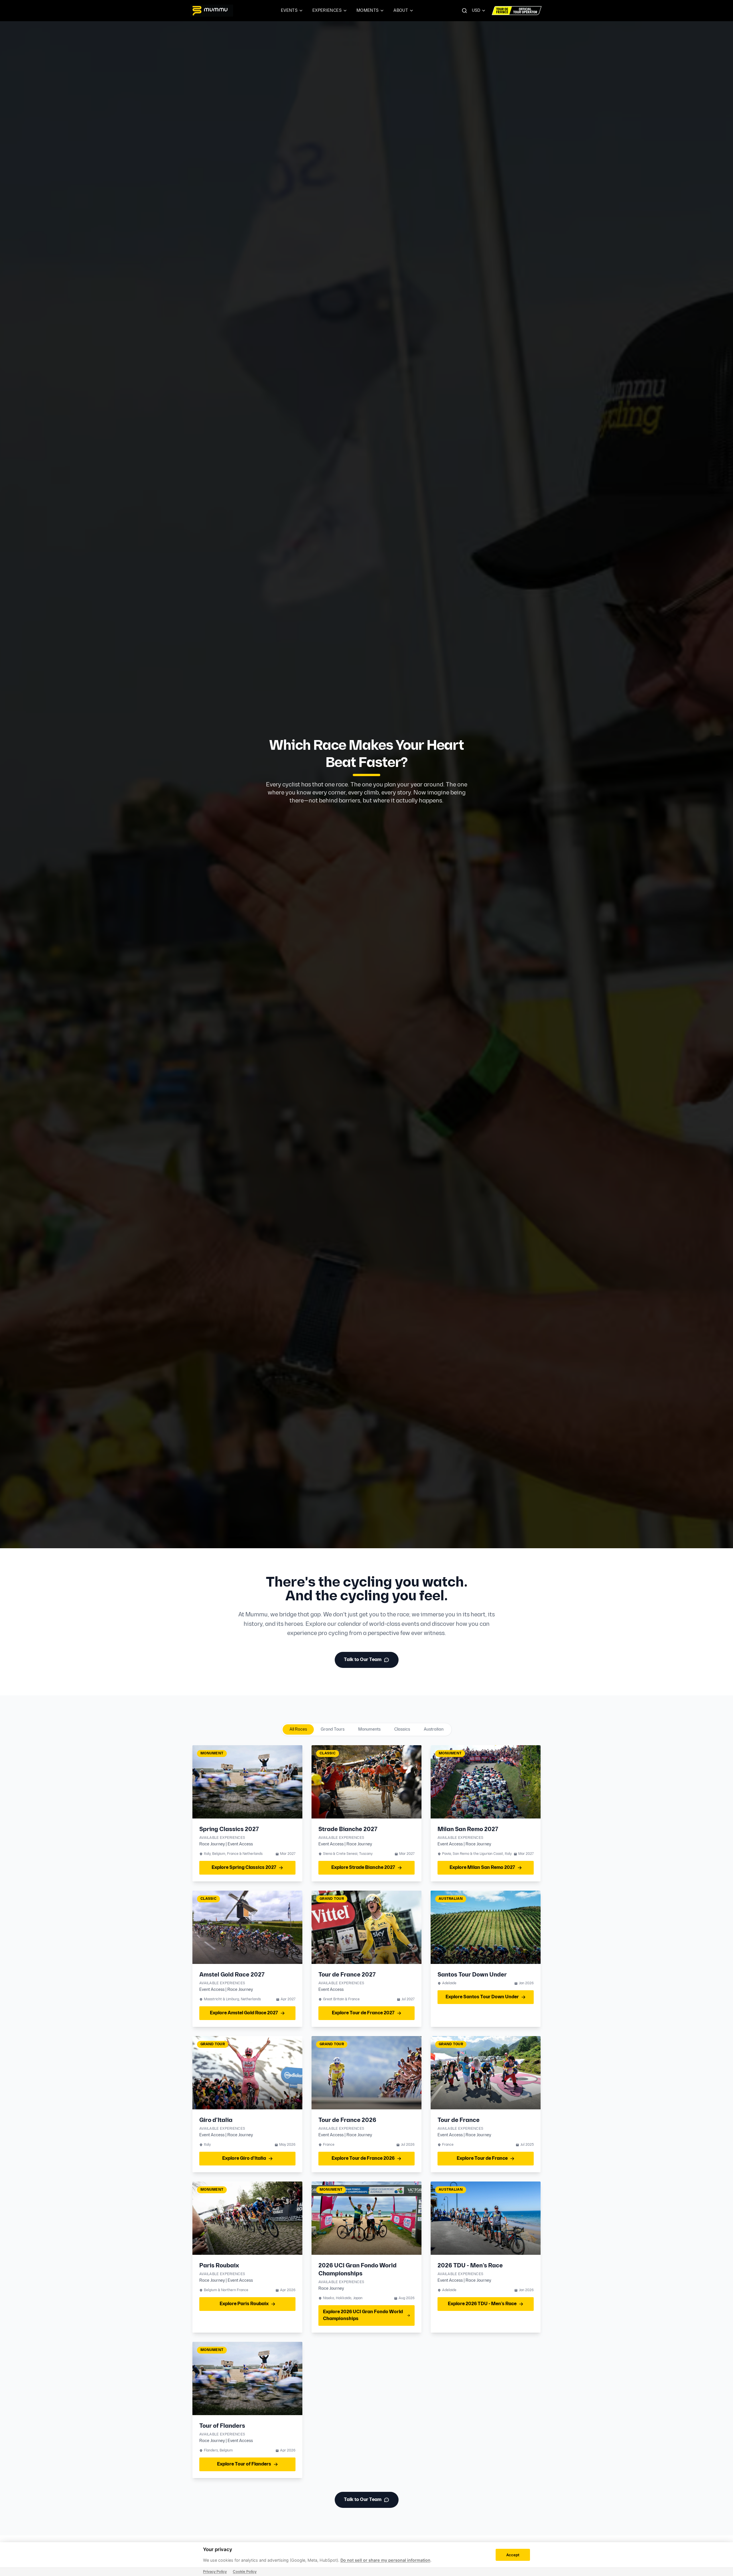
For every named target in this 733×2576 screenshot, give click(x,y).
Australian (434, 1729)
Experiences (327, 10)
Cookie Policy (245, 2572)
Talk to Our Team (363, 1660)
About (401, 10)
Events (289, 10)
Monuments (369, 1729)
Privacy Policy (215, 2572)
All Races (298, 1729)
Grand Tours (333, 1729)
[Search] (464, 11)
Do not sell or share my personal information (385, 2560)
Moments (368, 10)
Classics (402, 1729)
